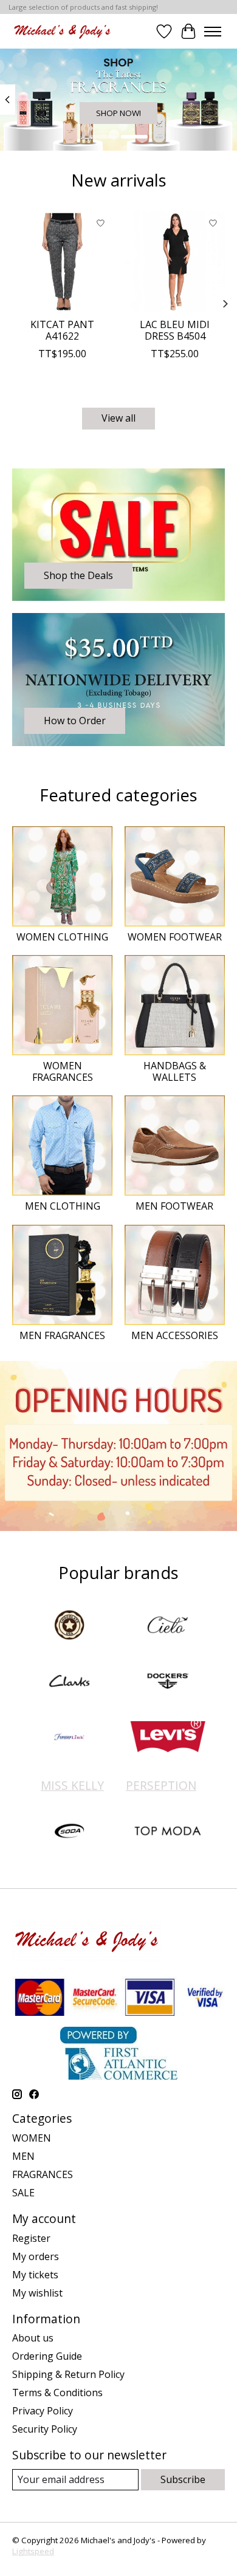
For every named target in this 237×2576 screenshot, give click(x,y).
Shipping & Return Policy (68, 2374)
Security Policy (45, 2429)
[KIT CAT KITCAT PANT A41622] (62, 262)
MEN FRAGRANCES (62, 1335)
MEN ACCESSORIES (175, 1335)
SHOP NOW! (118, 114)
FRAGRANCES (43, 2174)
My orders (36, 2256)
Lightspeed (33, 2551)
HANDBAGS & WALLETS (175, 1071)
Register (31, 2238)
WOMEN (32, 2138)
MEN (23, 2156)
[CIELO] (168, 1626)
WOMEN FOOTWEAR (175, 937)
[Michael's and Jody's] (62, 31)
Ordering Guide (47, 2356)
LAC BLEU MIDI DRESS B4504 (175, 330)
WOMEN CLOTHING (62, 937)
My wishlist (37, 2293)
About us (33, 2338)
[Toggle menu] (213, 32)
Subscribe (183, 2479)
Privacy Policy (43, 2411)
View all (118, 418)
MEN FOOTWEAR (174, 1206)
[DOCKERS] (168, 1682)
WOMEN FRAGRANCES (63, 1071)
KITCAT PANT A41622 (62, 330)
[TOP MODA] (168, 1832)
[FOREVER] (69, 1738)
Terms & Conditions (57, 2393)
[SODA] (69, 1832)
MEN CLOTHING (63, 1206)
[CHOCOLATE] (69, 1626)
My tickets (35, 2275)
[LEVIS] (168, 1738)
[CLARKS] (69, 1682)
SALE (23, 2193)
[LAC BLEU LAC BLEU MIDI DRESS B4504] (175, 262)
